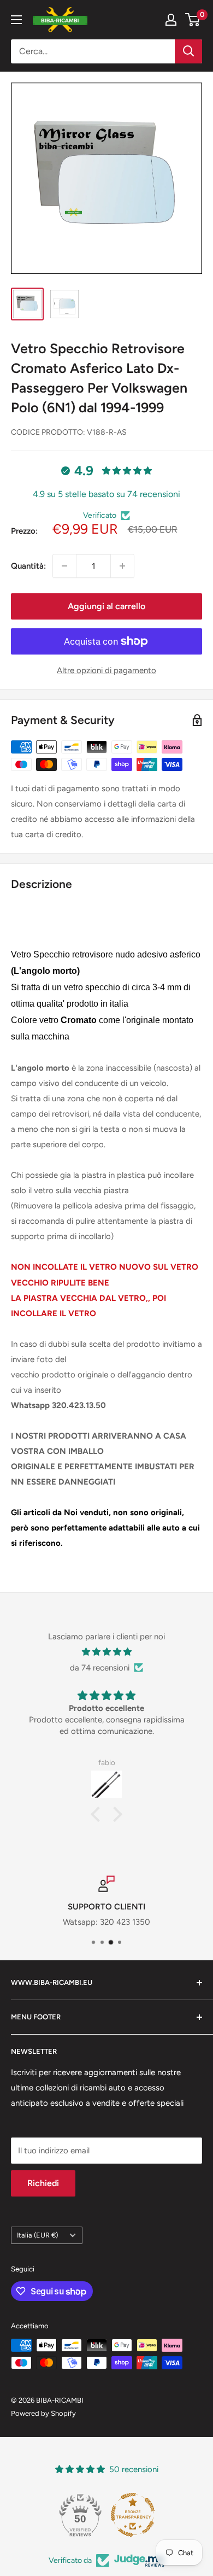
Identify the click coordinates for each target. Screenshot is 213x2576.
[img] (106, 1652)
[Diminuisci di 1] (64, 566)
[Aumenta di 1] (122, 566)
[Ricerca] (188, 51)
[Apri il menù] (16, 20)
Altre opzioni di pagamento (106, 670)
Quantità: (28, 566)
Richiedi (43, 2183)
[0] (193, 20)
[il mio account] (171, 20)
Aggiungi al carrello (106, 606)
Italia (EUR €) (37, 2235)
